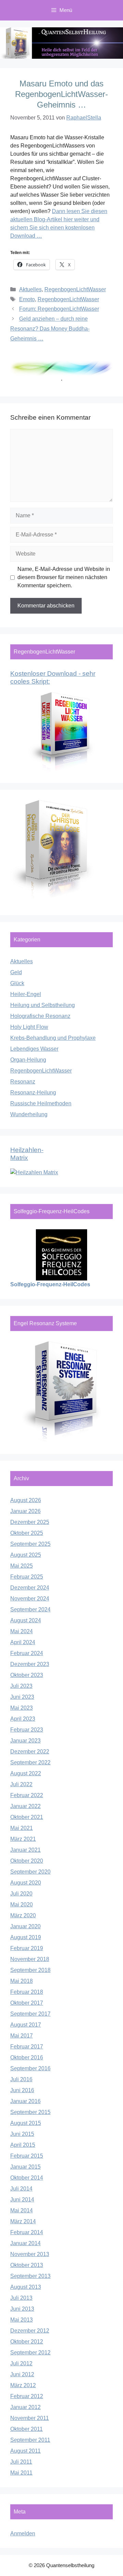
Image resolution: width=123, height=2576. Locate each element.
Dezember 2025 (30, 1522)
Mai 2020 (22, 1905)
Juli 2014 (21, 2189)
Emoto (27, 299)
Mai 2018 (22, 1981)
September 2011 (30, 2440)
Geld (16, 972)
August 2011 (25, 2451)
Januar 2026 (25, 1511)
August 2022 (26, 1773)
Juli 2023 (21, 1686)
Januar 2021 (25, 1850)
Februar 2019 (27, 1948)
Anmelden (23, 2533)
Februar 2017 (27, 2047)
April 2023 (23, 1719)
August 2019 (26, 1937)
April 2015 (23, 2145)
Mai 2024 (22, 1631)
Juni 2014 (22, 2200)
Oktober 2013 (27, 2265)
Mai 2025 (22, 1566)
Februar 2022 (27, 1795)
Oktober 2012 (27, 2342)
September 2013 (30, 2276)
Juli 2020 (21, 1894)
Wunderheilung (29, 1114)
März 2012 (23, 2385)
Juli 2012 (21, 2363)
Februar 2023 (27, 1730)
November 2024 (30, 1599)
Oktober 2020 (27, 1861)
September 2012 (30, 2353)
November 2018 (30, 1959)
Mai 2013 (22, 2320)
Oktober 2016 (27, 2057)
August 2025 (26, 1555)
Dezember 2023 (30, 1664)
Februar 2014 (27, 2232)
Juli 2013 (21, 2298)
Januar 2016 (25, 2101)
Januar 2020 (25, 1926)
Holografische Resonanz (40, 1016)
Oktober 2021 (27, 1817)
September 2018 (30, 1970)
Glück (17, 983)
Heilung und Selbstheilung (43, 1005)
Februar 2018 (27, 1992)
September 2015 (30, 2112)
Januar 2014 (25, 2243)
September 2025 (30, 1544)
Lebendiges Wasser (34, 1049)
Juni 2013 (22, 2309)
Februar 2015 (27, 2156)
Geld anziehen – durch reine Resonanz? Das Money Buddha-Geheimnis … (50, 329)
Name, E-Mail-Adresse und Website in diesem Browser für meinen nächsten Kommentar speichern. (64, 577)
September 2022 (30, 1762)
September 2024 (30, 1609)
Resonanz (23, 1082)
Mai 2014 (22, 2210)
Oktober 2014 (27, 2178)
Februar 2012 (27, 2396)
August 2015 (26, 2123)
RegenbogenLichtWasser (75, 289)
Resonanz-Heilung (33, 1093)
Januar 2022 (25, 1806)
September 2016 (30, 2068)
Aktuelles (30, 289)
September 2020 (30, 1872)
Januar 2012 (25, 2407)
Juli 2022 (21, 1784)
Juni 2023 (22, 1697)
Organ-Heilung (28, 1060)
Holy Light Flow (29, 1027)
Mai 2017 (22, 2036)
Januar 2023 (25, 1741)
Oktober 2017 (27, 2003)
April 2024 (23, 1642)
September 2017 (30, 2014)
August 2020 (26, 1883)
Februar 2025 (27, 1577)
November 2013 (30, 2254)
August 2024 (26, 1620)
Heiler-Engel (26, 994)
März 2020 (23, 1915)
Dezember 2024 (30, 1588)
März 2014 (23, 2221)
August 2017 (26, 2025)
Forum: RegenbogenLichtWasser (59, 309)
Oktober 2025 (27, 1533)
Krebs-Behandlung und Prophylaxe (53, 1038)
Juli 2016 (21, 2079)
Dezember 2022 (30, 1752)
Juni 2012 (22, 2374)
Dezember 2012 (30, 2331)
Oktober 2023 (27, 1675)
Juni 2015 (22, 2134)
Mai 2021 (22, 1828)
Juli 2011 (21, 2462)
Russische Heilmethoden (41, 1103)
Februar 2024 (27, 1653)
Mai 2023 (22, 1708)
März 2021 (23, 1839)
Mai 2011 (21, 2473)
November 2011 (30, 2418)
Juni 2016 (22, 2090)
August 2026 (26, 1500)
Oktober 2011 (26, 2429)
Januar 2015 (25, 2167)
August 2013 (26, 2287)
